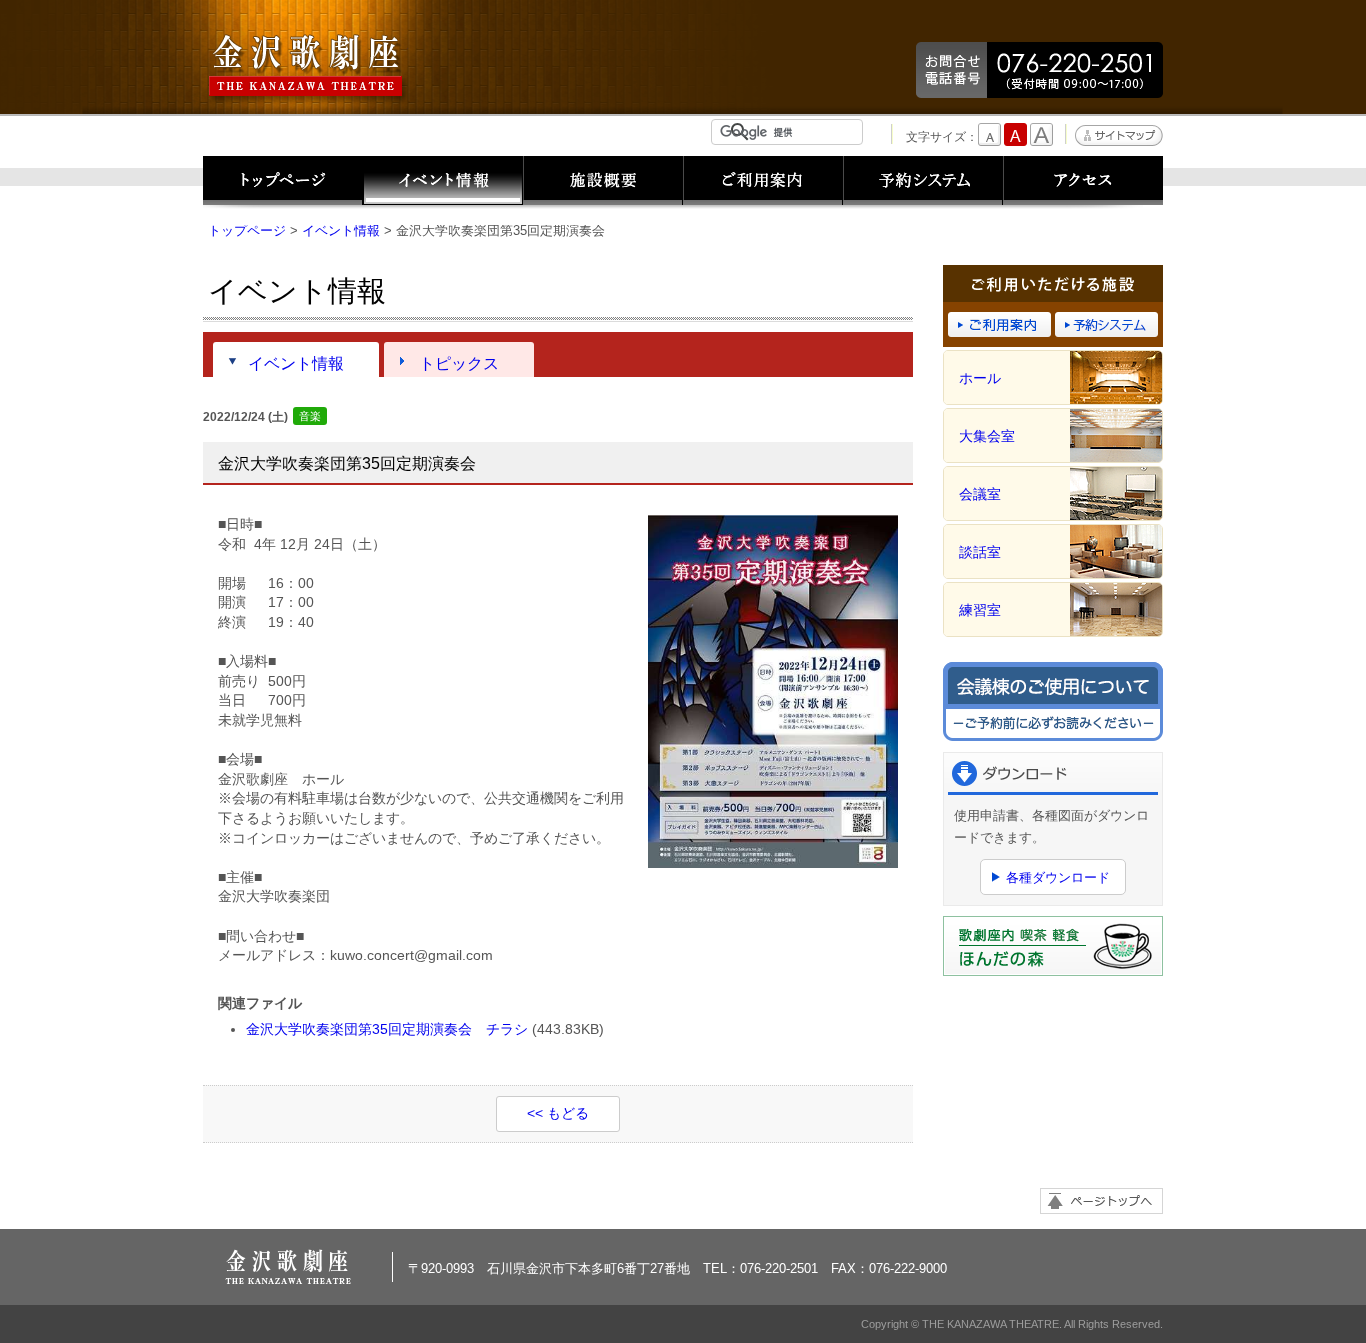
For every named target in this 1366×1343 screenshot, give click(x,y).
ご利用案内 (763, 182)
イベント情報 (443, 182)
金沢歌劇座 (308, 67)
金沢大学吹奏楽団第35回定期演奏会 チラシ (387, 1029)
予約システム (923, 182)
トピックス (459, 363)
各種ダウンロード (1058, 877)
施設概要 (603, 182)
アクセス (1083, 182)
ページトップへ (1101, 1201)
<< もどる (558, 1113)
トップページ (283, 182)
